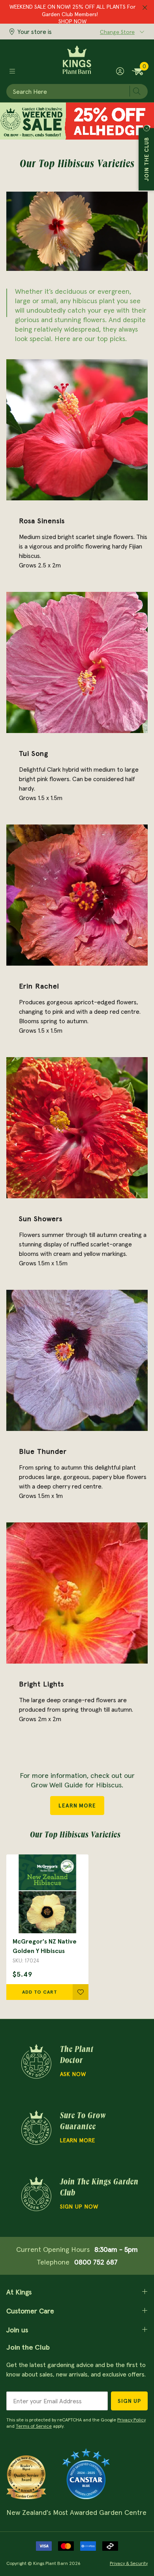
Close (146, 128)
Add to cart (40, 1992)
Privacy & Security (129, 2563)
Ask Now (73, 2074)
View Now (72, 20)
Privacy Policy (131, 2420)
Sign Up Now (79, 2207)
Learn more (78, 2140)
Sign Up (129, 2401)
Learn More (77, 1806)
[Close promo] (145, 8)
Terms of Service (34, 2426)
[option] (47, 1927)
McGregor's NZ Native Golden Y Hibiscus (45, 1946)
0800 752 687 (96, 2262)
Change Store (117, 32)
